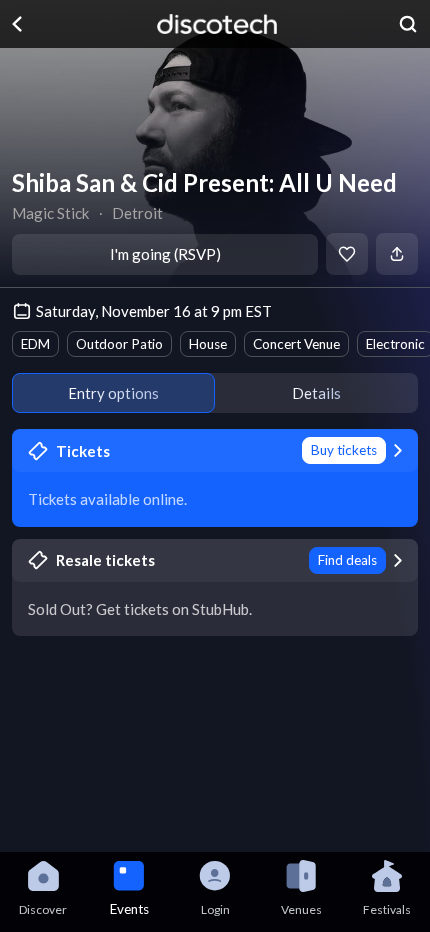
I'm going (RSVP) (165, 254)
